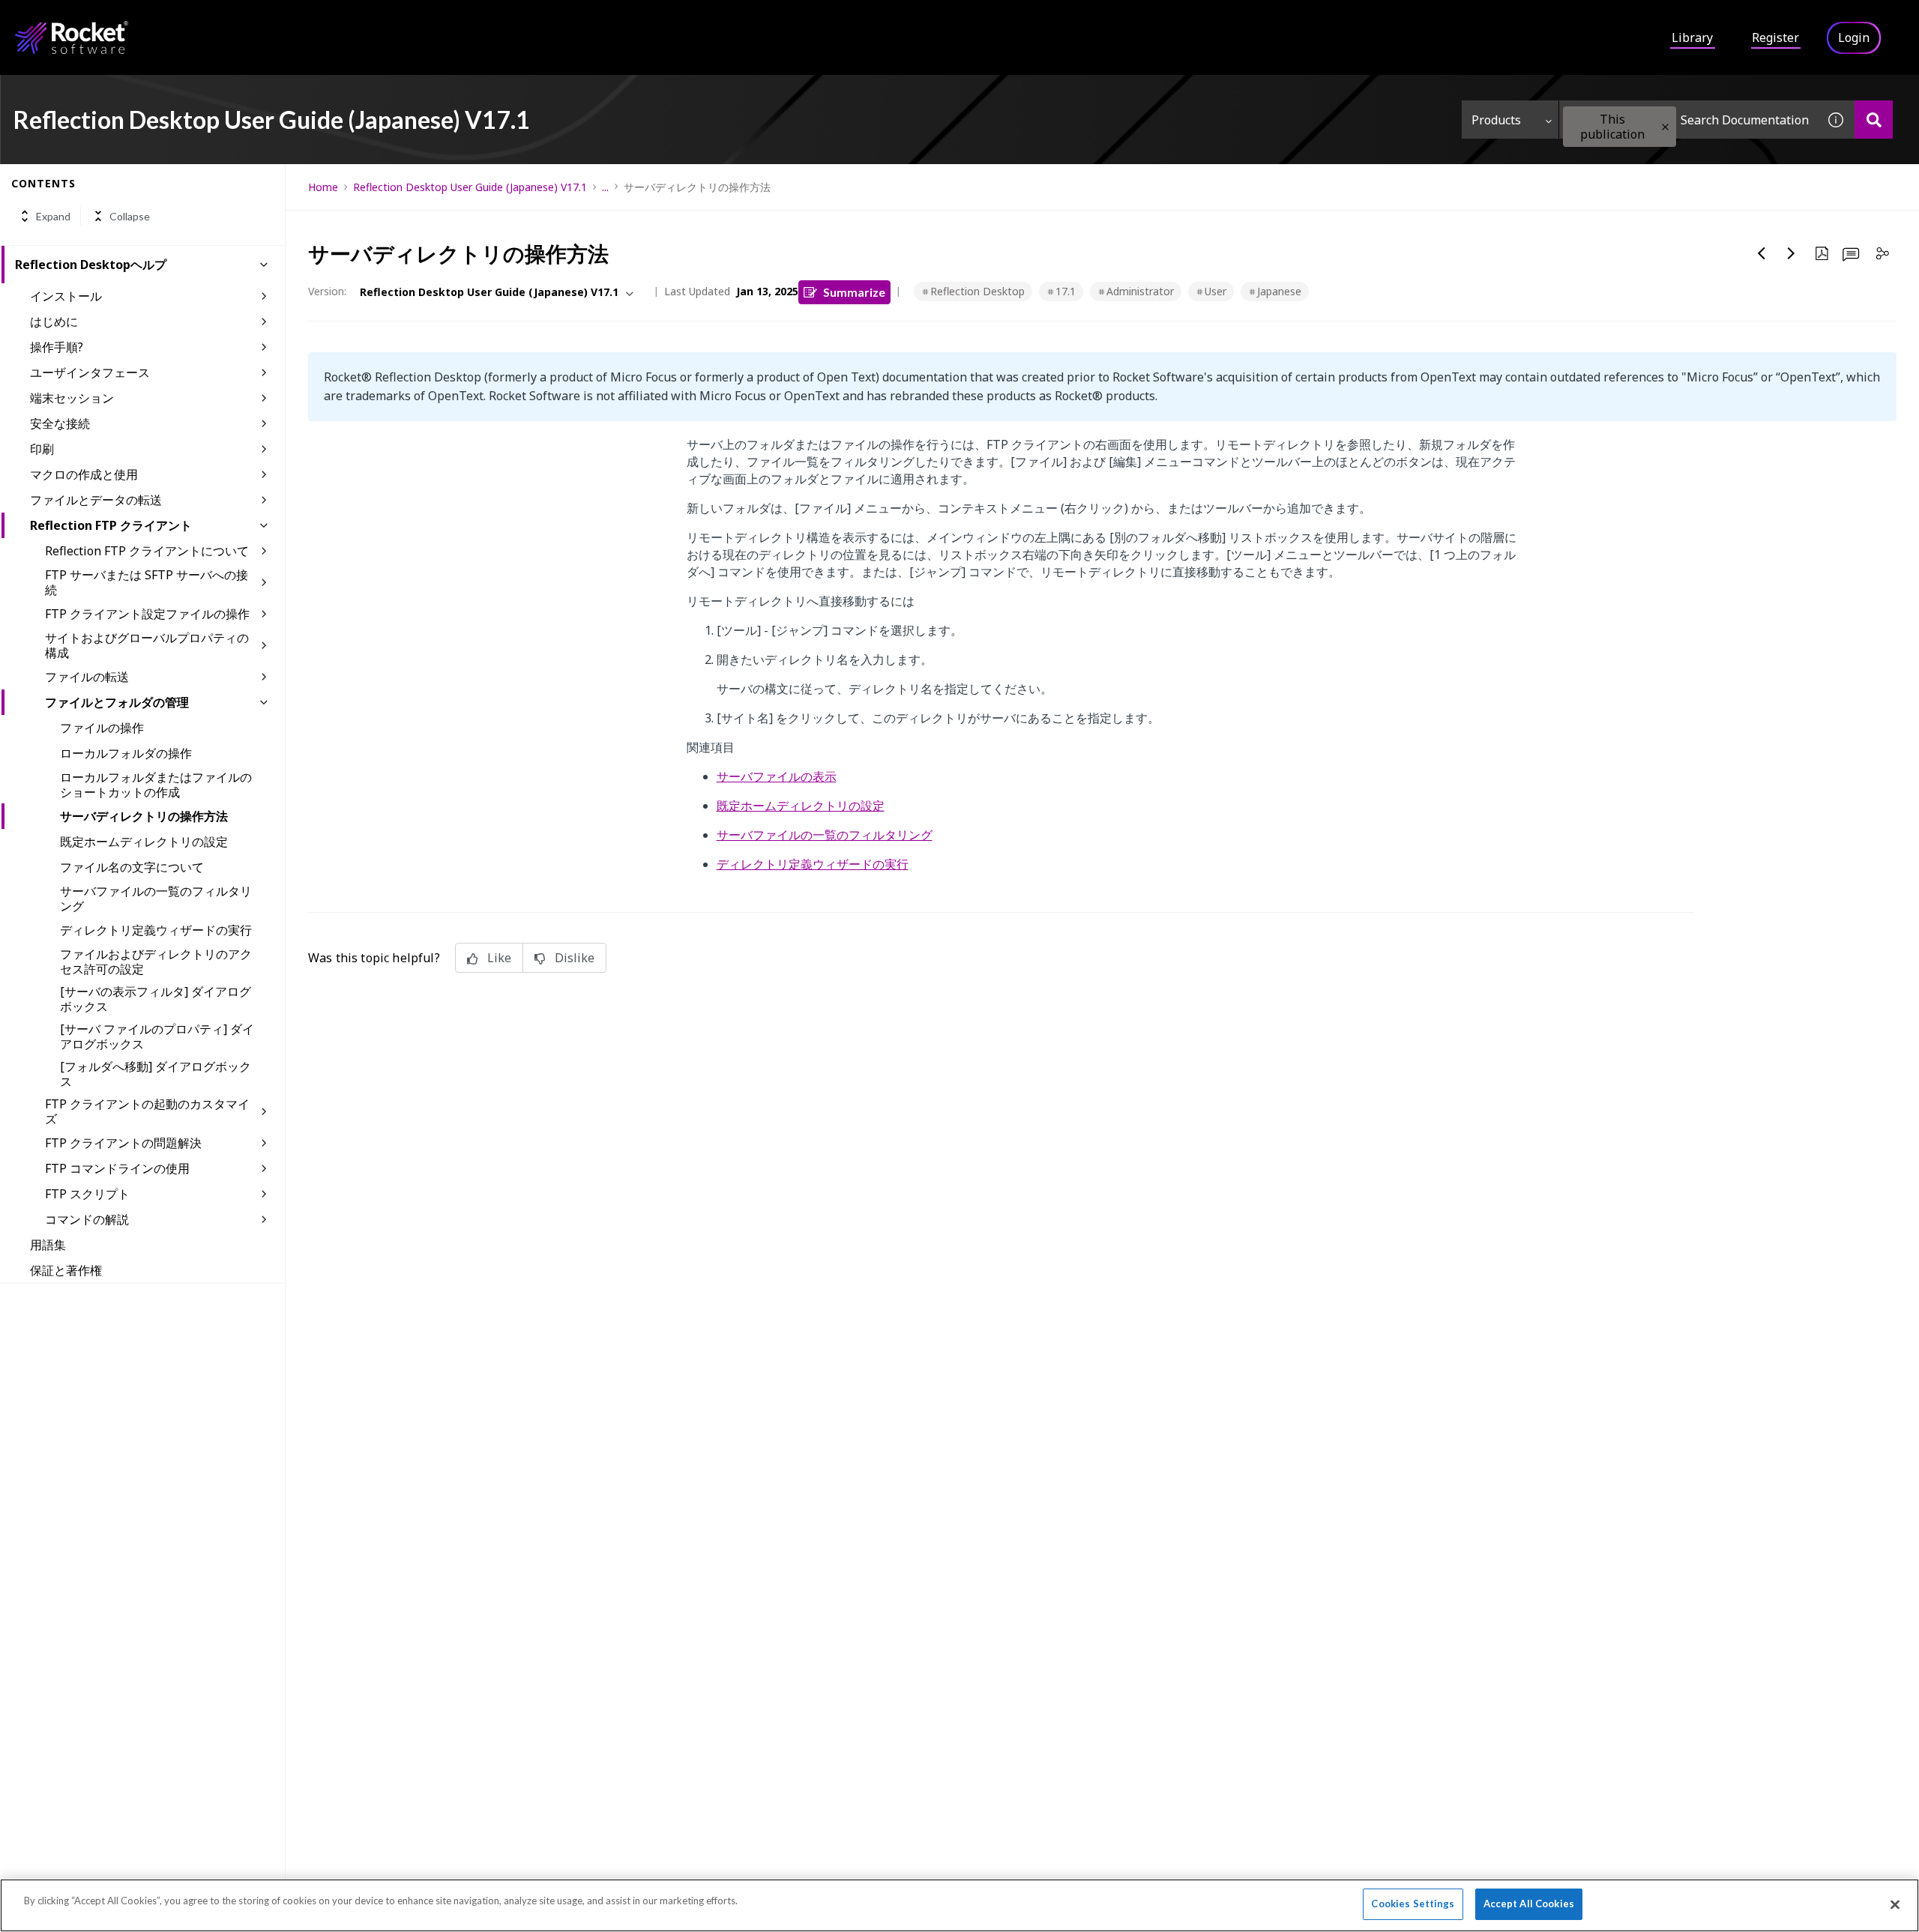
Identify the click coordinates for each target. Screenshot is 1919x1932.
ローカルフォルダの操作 (126, 753)
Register (1775, 37)
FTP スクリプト (87, 1194)
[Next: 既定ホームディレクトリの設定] (1792, 253)
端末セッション (72, 398)
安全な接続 (60, 423)
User (1215, 291)
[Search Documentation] (1874, 120)
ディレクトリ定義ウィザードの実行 (156, 930)
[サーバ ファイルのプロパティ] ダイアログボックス (157, 1036)
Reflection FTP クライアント (111, 525)
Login (1854, 37)
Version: (327, 291)
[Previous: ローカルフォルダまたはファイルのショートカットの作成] (1762, 253)
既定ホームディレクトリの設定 (144, 842)
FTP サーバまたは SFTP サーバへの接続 (147, 582)
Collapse (130, 216)
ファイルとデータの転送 (96, 500)
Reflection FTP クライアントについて (147, 551)
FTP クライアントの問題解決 (123, 1143)
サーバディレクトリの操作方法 (144, 816)
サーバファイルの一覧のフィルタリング (156, 899)
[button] (1665, 127)
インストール (66, 296)
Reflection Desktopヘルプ (91, 265)
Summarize (854, 292)
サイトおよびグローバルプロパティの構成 (147, 645)
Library (1692, 37)
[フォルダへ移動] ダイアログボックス (156, 1074)
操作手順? (57, 347)
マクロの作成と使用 (84, 474)
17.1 (1066, 291)
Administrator (1140, 291)
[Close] (1895, 1904)
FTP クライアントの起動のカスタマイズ (147, 1111)
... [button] (605, 187)
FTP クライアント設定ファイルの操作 (147, 614)
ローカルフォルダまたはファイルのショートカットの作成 (156, 785)
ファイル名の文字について (132, 867)
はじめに (54, 322)
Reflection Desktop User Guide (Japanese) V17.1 (470, 187)
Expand (53, 216)
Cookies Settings (1413, 1904)
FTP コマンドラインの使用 (117, 1168)
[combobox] (1688, 120)
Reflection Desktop (977, 291)
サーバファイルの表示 (777, 776)
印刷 (42, 449)
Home (323, 187)
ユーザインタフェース (90, 372)
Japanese (1279, 291)
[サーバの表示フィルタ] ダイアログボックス (156, 999)
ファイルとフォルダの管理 (117, 702)
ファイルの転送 (87, 677)
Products (1496, 120)
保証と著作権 (66, 1270)
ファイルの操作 (102, 728)
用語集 (48, 1245)
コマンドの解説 (87, 1219)
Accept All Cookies (1529, 1904)
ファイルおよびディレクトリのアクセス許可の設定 (156, 962)
